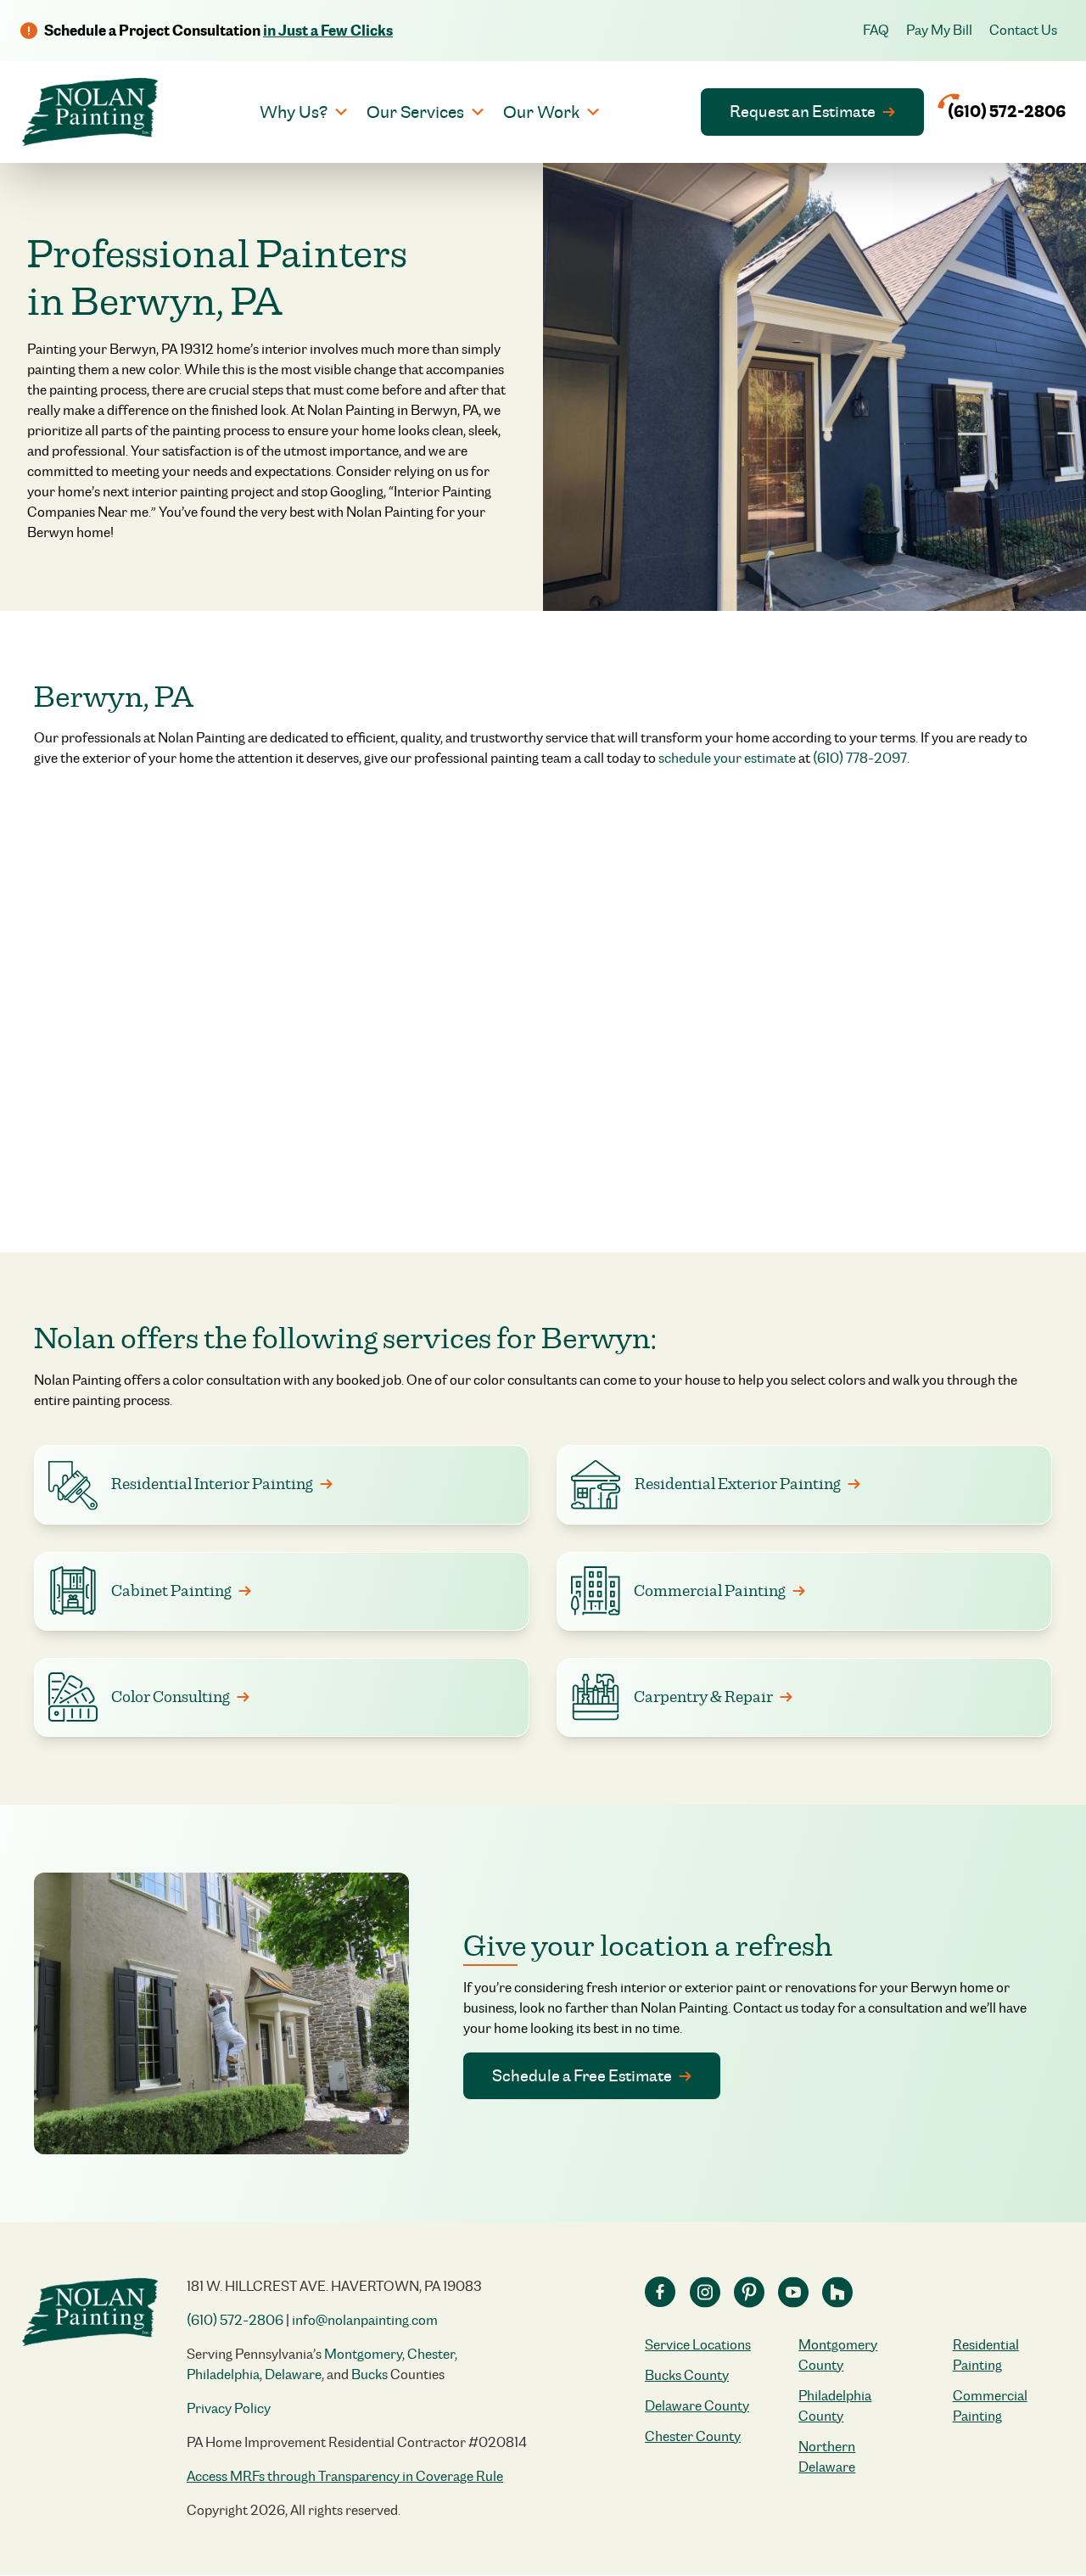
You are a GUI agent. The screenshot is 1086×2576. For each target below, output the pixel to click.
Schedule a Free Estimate (582, 2075)
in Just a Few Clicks (328, 31)
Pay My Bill (939, 30)
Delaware (293, 2374)
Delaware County (697, 2406)
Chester (431, 2354)
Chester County (693, 2436)
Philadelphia (223, 2374)
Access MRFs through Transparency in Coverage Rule (345, 2476)
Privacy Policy (229, 2408)
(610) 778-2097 (860, 758)
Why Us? (294, 112)
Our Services (415, 112)
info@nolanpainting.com (365, 2320)
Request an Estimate (803, 111)
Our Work (541, 112)
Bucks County (687, 2375)
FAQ (876, 30)
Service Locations (698, 2345)
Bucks (369, 2374)
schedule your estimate (727, 758)
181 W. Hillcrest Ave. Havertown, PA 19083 (334, 2286)
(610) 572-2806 (235, 2320)
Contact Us (1023, 30)
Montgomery (363, 2354)
